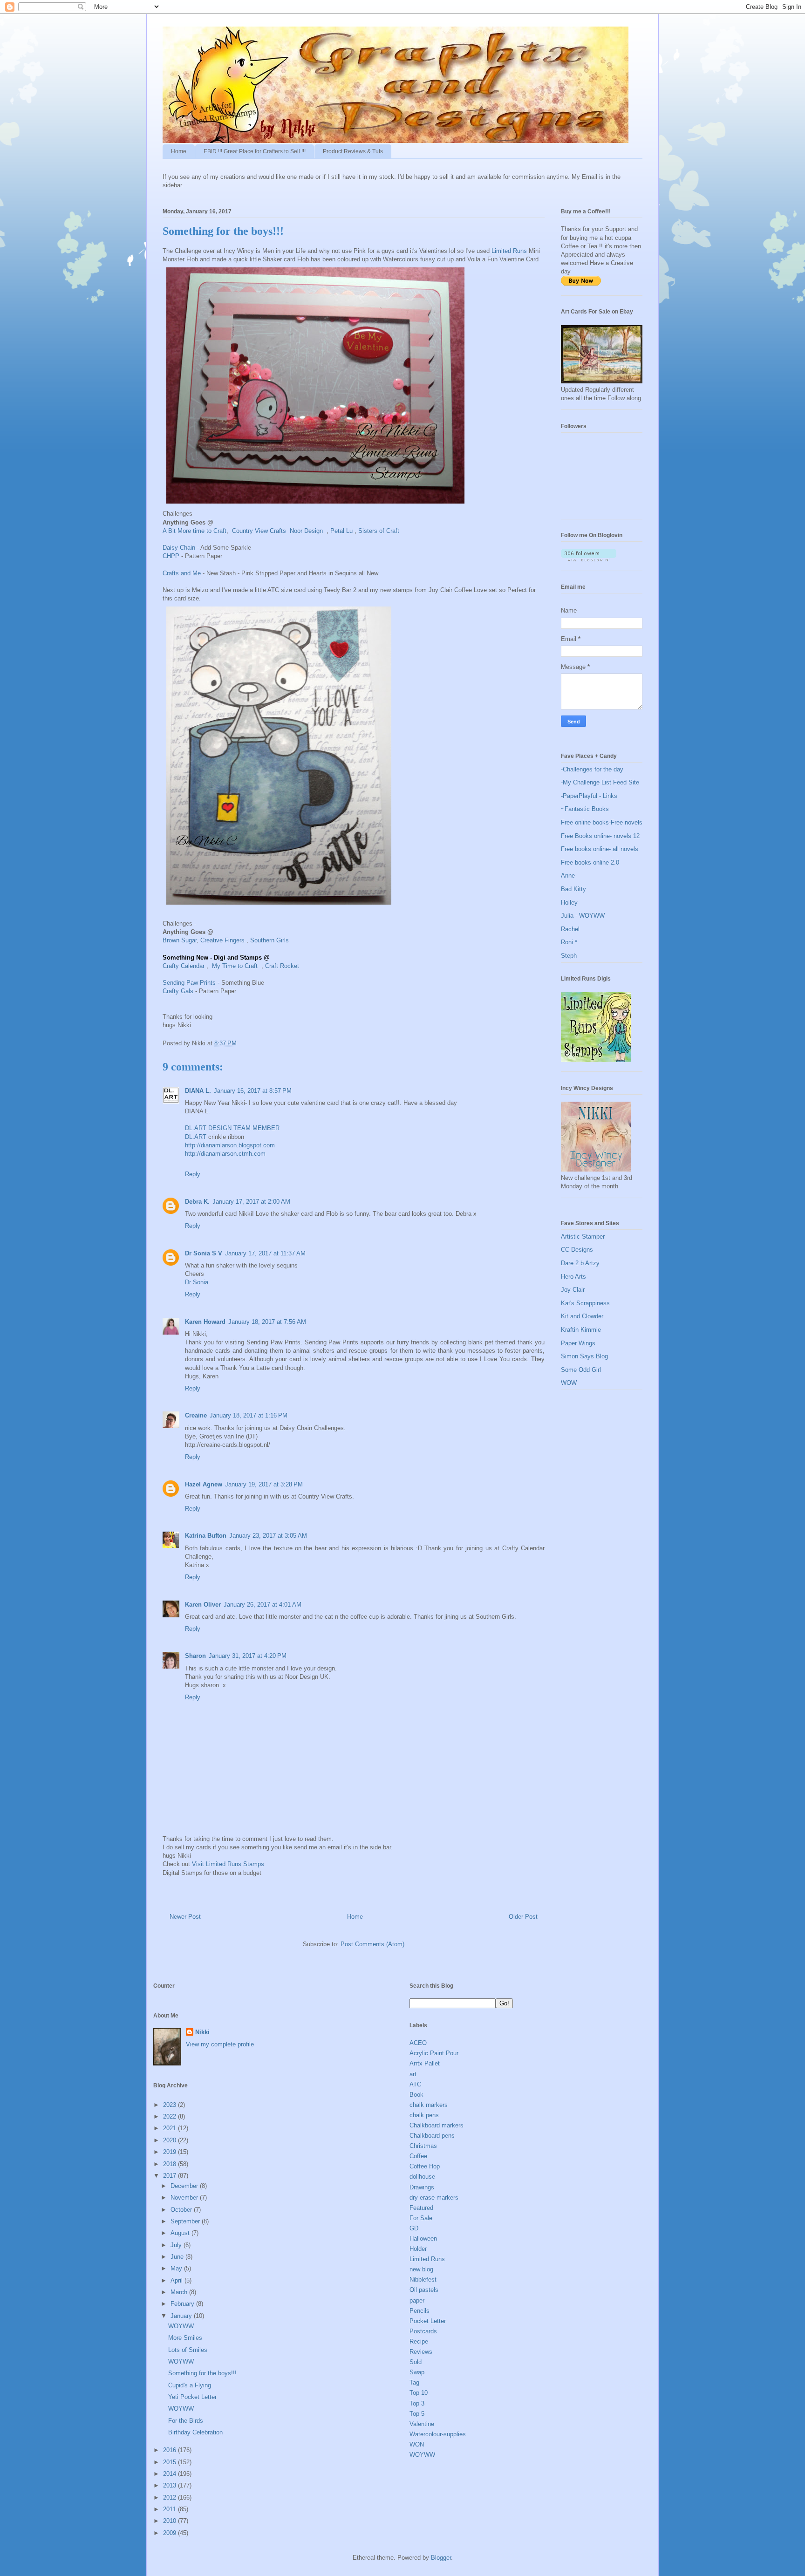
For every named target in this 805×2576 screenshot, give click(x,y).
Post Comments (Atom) (372, 1944)
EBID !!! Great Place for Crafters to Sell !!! (255, 151)
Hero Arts (573, 1277)
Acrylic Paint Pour (434, 2053)
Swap (417, 2372)
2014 (171, 2474)
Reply (193, 1174)
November (185, 2198)
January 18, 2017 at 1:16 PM (249, 1415)
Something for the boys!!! (202, 2373)
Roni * (569, 942)
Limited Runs (509, 251)
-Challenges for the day (592, 769)
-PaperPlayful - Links (589, 796)
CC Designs (577, 1250)
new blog (421, 2269)
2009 (171, 2533)
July (177, 2245)
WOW (569, 1383)
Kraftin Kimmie (581, 1330)
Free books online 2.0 (590, 862)
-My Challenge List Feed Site (600, 782)
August (181, 2233)
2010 (171, 2521)
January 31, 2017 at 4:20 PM (248, 1656)
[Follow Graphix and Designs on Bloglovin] (589, 559)
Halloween (423, 2239)
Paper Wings (578, 1343)
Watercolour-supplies (438, 2434)
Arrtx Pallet (425, 2063)
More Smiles (185, 2338)
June (178, 2257)
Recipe (419, 2341)
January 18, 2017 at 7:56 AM (267, 1322)
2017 (171, 2176)
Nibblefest (423, 2280)
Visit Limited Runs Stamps (228, 1864)
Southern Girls (270, 940)
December (185, 2186)
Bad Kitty (573, 889)
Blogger (441, 2558)
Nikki (202, 2032)
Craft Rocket (282, 966)
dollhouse (422, 2177)
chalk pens (424, 2115)
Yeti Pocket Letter (192, 2397)
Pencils (420, 2311)
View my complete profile (220, 2044)
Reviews (421, 2352)
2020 (171, 2140)
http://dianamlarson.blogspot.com (230, 1145)
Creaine (196, 1415)
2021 (171, 2128)
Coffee (418, 2156)
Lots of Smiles (188, 2350)
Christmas (423, 2146)
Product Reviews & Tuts (353, 151)
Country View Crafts (260, 531)
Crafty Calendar (184, 966)
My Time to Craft (236, 966)
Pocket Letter (428, 2321)
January (182, 2316)
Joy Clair (573, 1290)
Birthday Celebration (195, 2432)
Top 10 (419, 2393)
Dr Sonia (197, 1282)
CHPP (172, 556)
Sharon (195, 1656)
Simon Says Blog (584, 1356)
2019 (171, 2152)
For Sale (421, 2218)
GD (414, 2228)
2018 (171, 2164)
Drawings (422, 2187)
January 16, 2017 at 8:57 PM (253, 1091)
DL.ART (196, 1137)
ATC (415, 2084)
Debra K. (197, 1202)
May (177, 2268)
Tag (414, 2382)
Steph (569, 956)
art (413, 2074)
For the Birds (186, 2421)
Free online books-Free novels (602, 822)
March (180, 2292)
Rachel (570, 929)
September (186, 2221)
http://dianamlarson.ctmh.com (225, 1154)
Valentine (422, 2424)
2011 (171, 2509)
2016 (171, 2450)
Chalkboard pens (432, 2136)
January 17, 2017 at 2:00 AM (251, 1202)
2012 (171, 2498)
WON (417, 2444)
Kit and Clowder (582, 1316)
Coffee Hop (425, 2166)
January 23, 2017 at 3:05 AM (268, 1536)
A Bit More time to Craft (194, 531)
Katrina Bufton (206, 1536)
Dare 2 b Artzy (580, 1263)
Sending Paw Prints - (191, 983)
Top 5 (417, 2414)
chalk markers (429, 2105)
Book (416, 2095)
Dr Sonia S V (204, 1253)
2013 (171, 2485)
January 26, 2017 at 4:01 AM (263, 1605)
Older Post (523, 1917)
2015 (171, 2462)
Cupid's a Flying (190, 2385)
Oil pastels (424, 2290)
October (182, 2210)
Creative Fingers (223, 940)
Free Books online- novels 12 (600, 836)
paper (417, 2300)
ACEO (418, 2043)
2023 (171, 2105)
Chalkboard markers (437, 2125)
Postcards (423, 2331)
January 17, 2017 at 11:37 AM (265, 1253)
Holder (418, 2249)
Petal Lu (341, 531)
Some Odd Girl (581, 1370)
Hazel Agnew (204, 1484)
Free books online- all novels (600, 849)
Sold (416, 2362)
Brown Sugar (180, 940)
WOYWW (181, 2326)
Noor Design (307, 531)
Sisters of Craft (378, 531)
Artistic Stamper (583, 1237)
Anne (568, 876)
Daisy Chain (180, 548)
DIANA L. (198, 1091)
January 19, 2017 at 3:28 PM (264, 1484)
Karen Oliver (203, 1605)
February (183, 2304)
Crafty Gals (179, 991)
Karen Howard (205, 1322)
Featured (421, 2208)
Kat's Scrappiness (585, 1303)
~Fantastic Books (585, 809)
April (177, 2280)
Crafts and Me (182, 573)
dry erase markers (434, 2198)
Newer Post (185, 1917)
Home (179, 151)
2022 (171, 2116)
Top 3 (417, 2403)
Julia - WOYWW (583, 916)
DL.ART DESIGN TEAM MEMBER (232, 1128)
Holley (569, 903)
